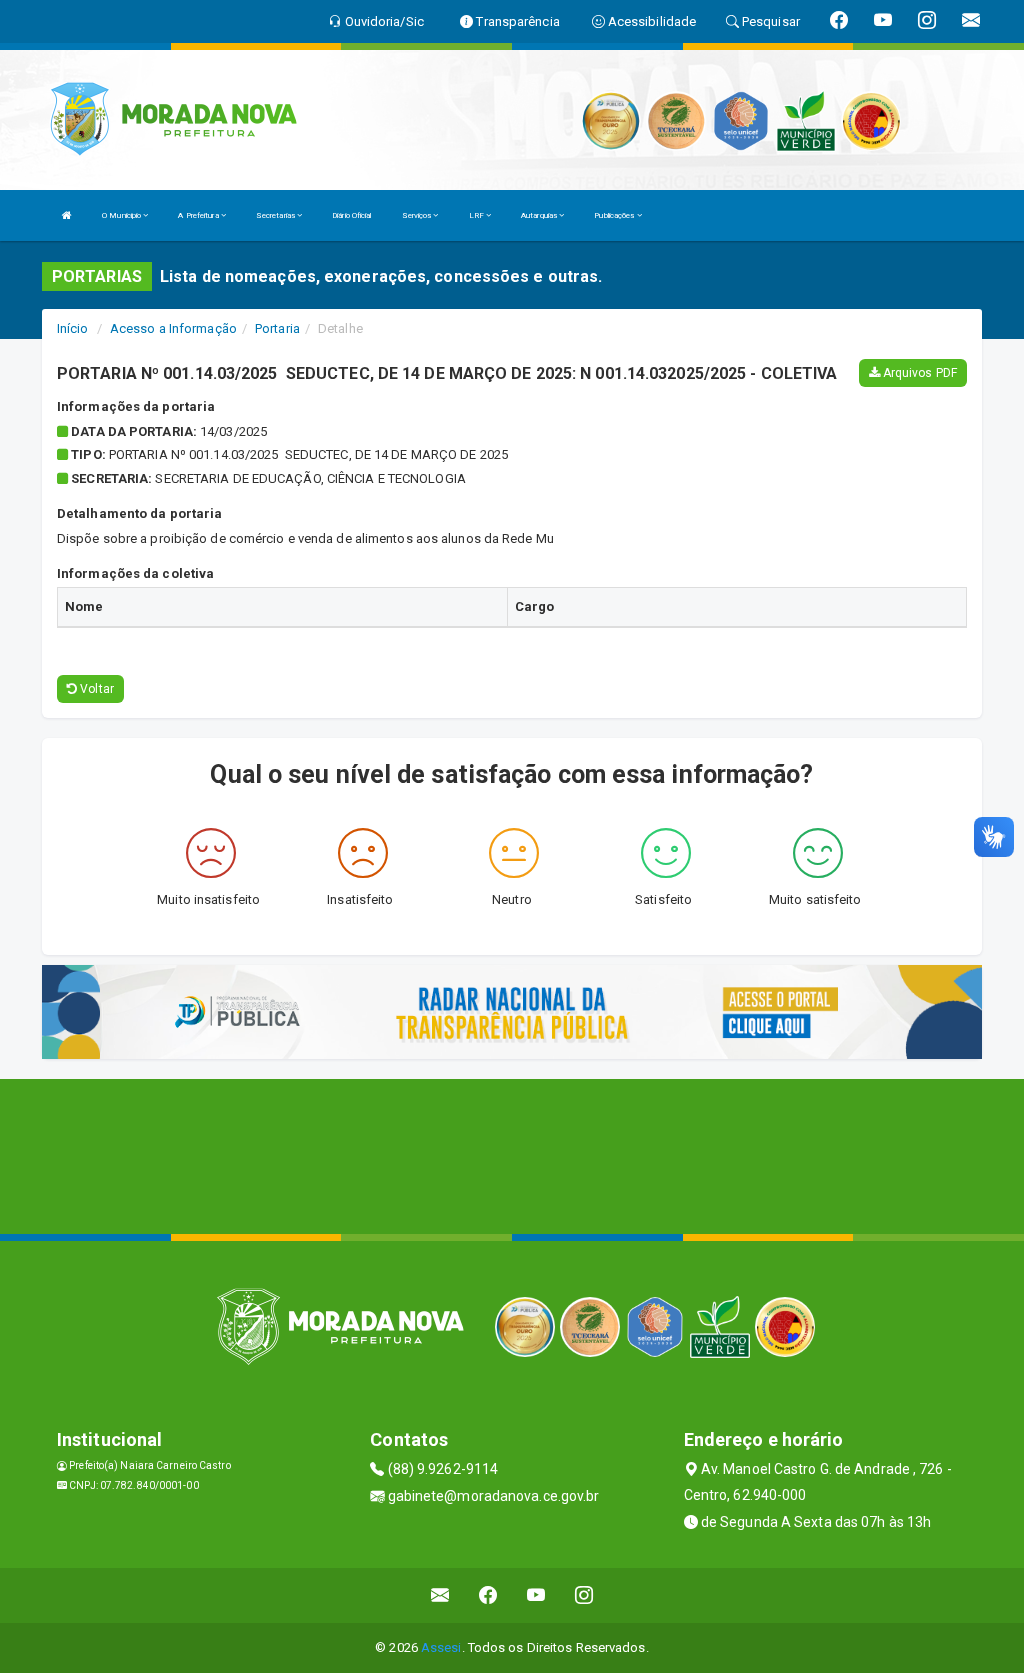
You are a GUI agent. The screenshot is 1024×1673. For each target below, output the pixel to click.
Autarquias (540, 215)
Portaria (277, 328)
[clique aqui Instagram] (584, 1595)
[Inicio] (67, 215)
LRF (477, 215)
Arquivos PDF (918, 373)
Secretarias (276, 215)
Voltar (95, 689)
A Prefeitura (199, 215)
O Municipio (122, 215)
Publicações (615, 215)
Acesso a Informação (173, 328)
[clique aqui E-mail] (440, 1595)
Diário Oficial (351, 215)
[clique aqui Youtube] (536, 1595)
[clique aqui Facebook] (488, 1595)
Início (73, 328)
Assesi (441, 1647)
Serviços (418, 215)
